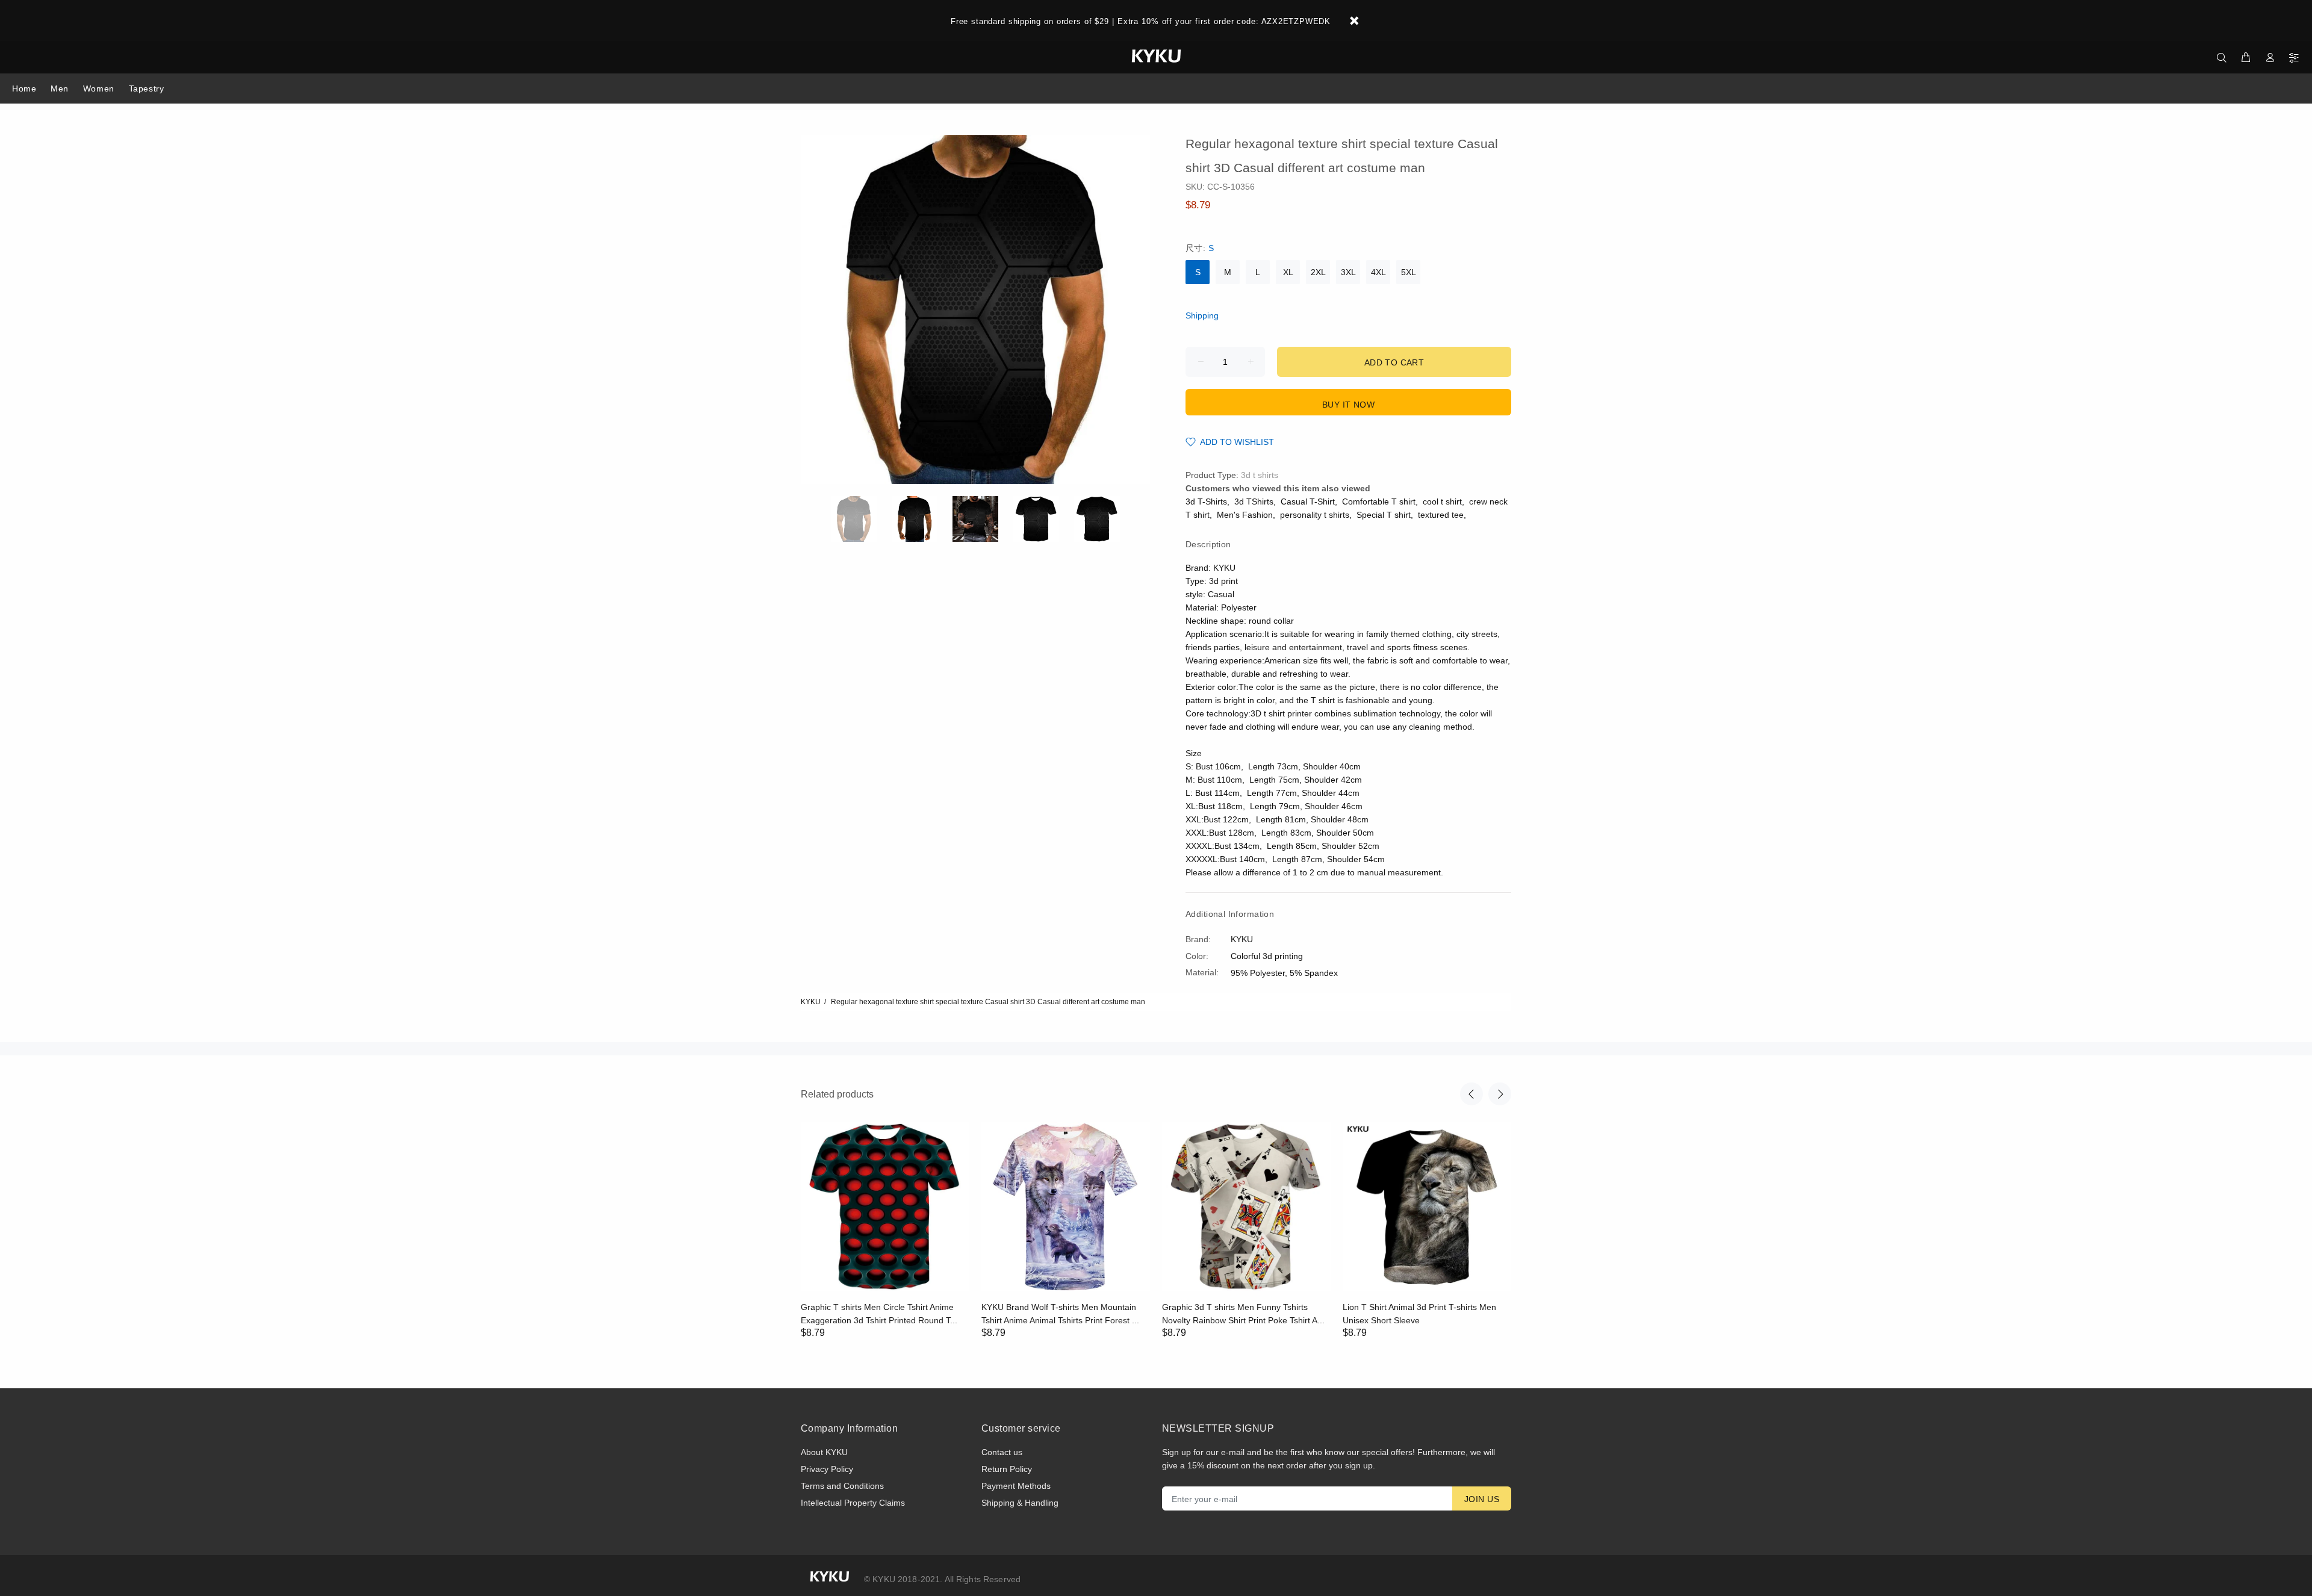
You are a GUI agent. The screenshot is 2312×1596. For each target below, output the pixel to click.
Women (99, 88)
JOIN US (1482, 1499)
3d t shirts (1260, 475)
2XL (1318, 272)
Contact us (1002, 1452)
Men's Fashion (1245, 515)
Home (24, 88)
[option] (861, 519)
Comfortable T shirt (1379, 501)
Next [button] (1500, 1094)
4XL (1378, 272)
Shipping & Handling (1020, 1503)
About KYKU (824, 1452)
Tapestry (146, 88)
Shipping (1202, 315)
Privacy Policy (827, 1469)
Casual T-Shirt (1308, 501)
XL (1288, 272)
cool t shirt (1442, 501)
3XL (1348, 272)
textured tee (1441, 515)
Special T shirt (1384, 515)
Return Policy (1007, 1469)
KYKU (811, 1002)
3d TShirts (1254, 501)
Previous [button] (1471, 1094)
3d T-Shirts (1206, 501)
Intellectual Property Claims (853, 1503)
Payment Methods (1016, 1486)
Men (60, 88)
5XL (1409, 272)
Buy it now (1348, 405)
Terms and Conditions (842, 1486)
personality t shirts (1315, 515)
